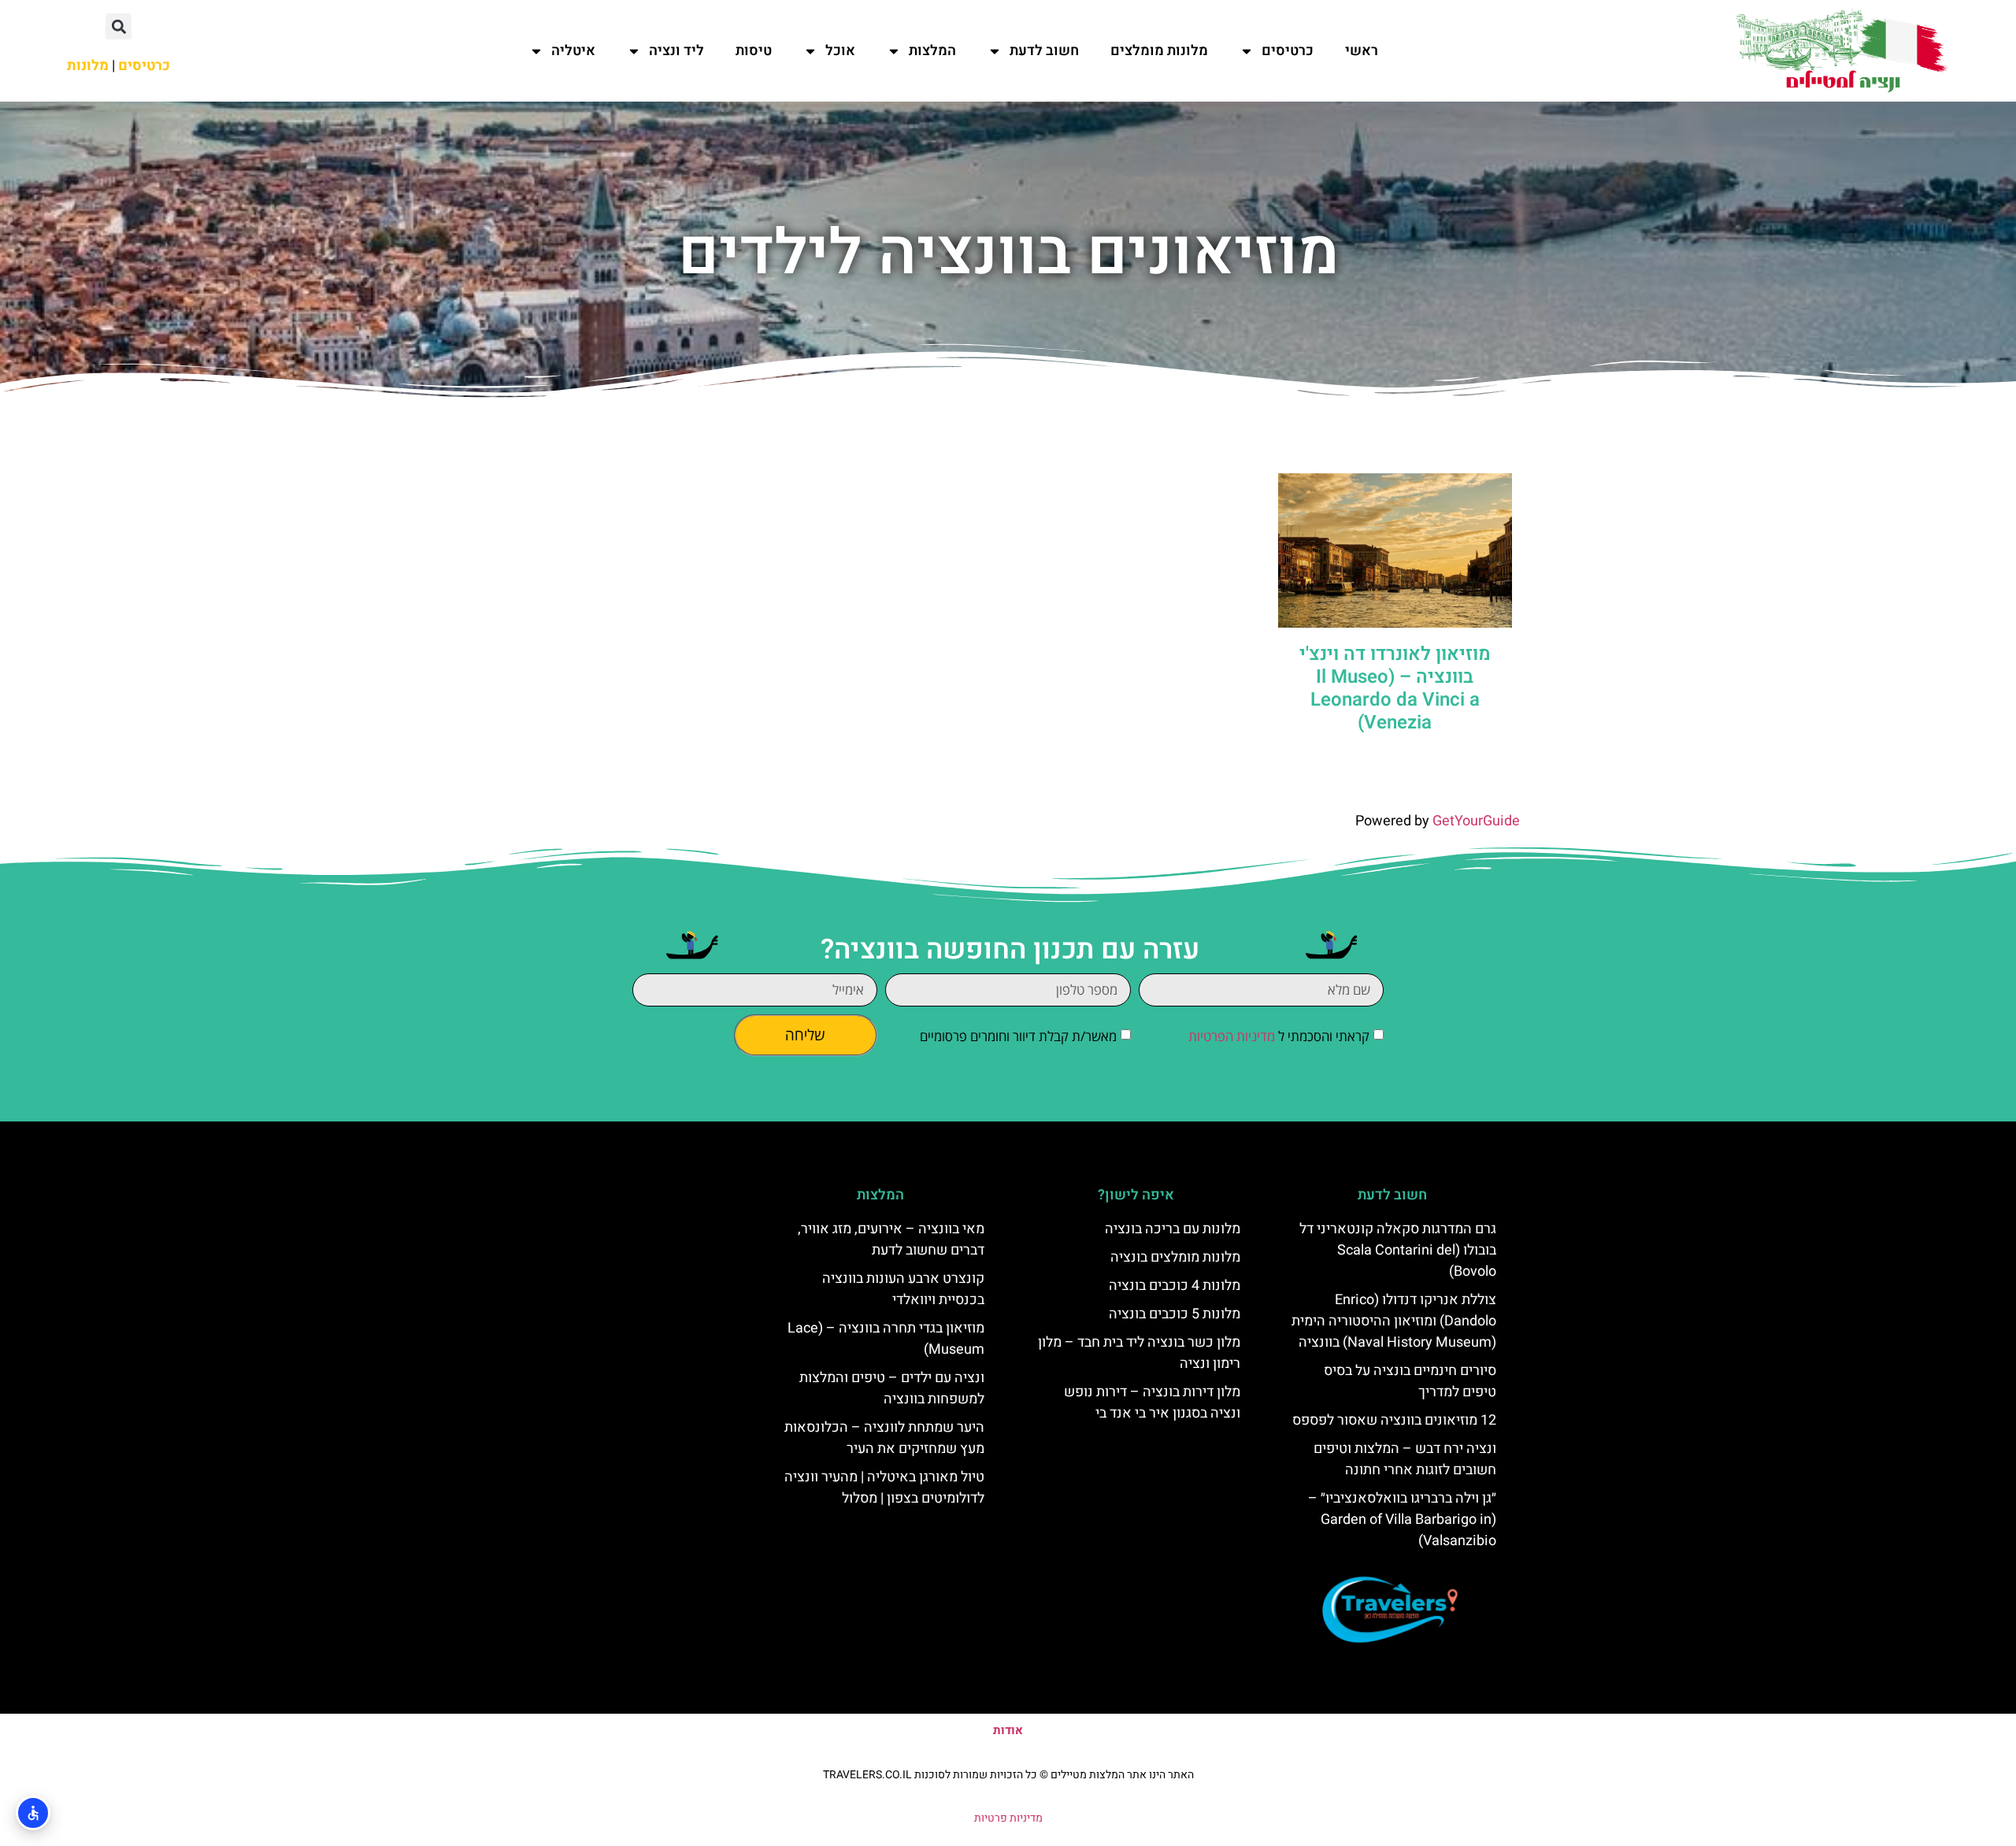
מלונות (88, 66)
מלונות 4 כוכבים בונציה (1175, 1286)
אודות (1008, 1730)
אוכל (840, 51)
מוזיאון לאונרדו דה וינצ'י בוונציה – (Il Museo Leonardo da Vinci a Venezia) (1395, 688)
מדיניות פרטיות (1008, 1818)
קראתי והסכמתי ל (1279, 1036)
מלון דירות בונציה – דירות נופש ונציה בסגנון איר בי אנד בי (1152, 1403)
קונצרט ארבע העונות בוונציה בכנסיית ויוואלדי (903, 1289)
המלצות (932, 51)
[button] (119, 26)
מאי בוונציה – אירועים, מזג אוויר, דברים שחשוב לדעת (891, 1240)
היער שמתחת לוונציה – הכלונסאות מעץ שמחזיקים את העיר (884, 1438)
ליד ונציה (676, 51)
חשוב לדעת (1044, 51)
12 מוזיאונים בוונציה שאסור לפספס (1394, 1420)
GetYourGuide (1476, 821)
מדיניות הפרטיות (1232, 1036)
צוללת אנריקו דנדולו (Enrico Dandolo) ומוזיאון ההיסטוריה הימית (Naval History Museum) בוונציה (1394, 1321)
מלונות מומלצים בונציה (1175, 1257)
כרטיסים (1288, 51)
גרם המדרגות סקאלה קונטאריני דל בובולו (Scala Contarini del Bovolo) (1398, 1250)
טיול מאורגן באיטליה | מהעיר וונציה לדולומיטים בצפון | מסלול (884, 1488)
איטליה (573, 51)
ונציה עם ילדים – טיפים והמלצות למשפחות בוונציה (892, 1388)
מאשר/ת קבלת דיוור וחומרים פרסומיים (1018, 1036)
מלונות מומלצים (1159, 51)
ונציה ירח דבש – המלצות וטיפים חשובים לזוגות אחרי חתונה (1405, 1459)
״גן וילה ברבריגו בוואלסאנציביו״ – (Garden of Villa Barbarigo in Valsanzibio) (1402, 1520)
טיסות (754, 51)
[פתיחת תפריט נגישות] (33, 1813)
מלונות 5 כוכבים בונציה (1175, 1314)
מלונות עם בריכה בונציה (1173, 1229)
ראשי (1362, 51)
